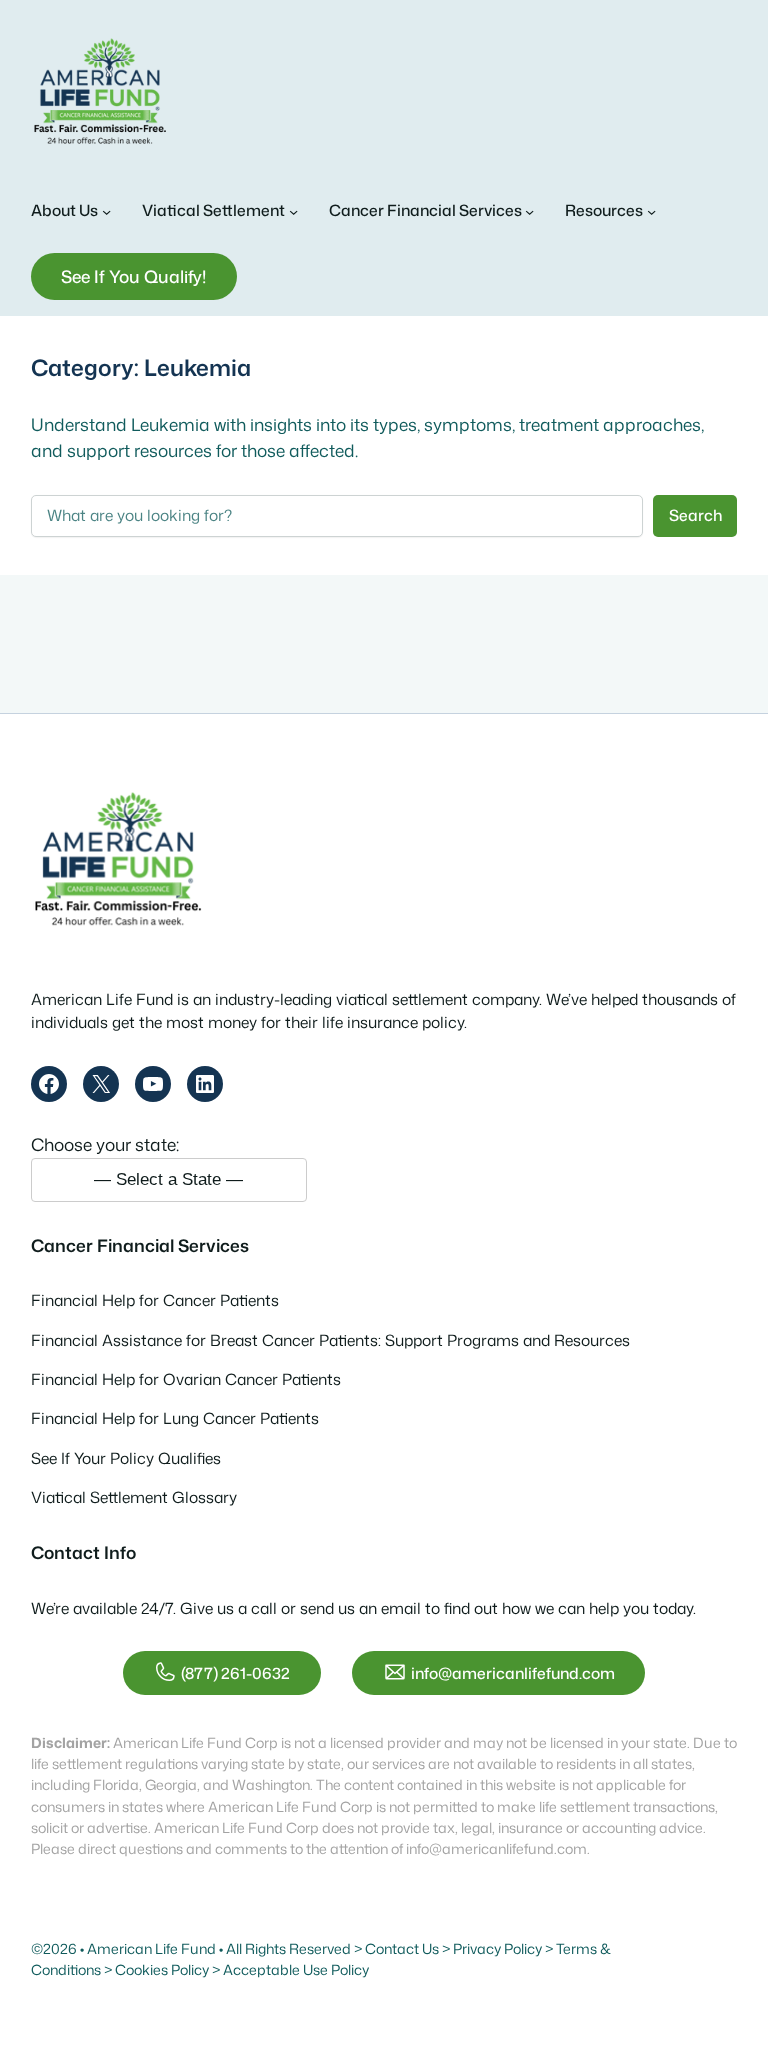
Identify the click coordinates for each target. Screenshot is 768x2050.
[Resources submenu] (651, 210)
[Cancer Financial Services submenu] (529, 210)
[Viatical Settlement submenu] (293, 210)
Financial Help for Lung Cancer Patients (175, 1418)
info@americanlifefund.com (513, 1673)
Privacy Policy (497, 1949)
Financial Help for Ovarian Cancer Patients (186, 1379)
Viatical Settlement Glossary (134, 1497)
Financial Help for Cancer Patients (155, 1300)
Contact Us (402, 1949)
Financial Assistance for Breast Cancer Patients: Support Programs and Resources (330, 1340)
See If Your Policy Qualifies (126, 1458)
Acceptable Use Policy (296, 1970)
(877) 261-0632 (235, 1673)
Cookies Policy (162, 1970)
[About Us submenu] (106, 210)
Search (695, 515)
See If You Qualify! (133, 276)
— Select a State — (168, 1179)
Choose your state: (105, 1144)
